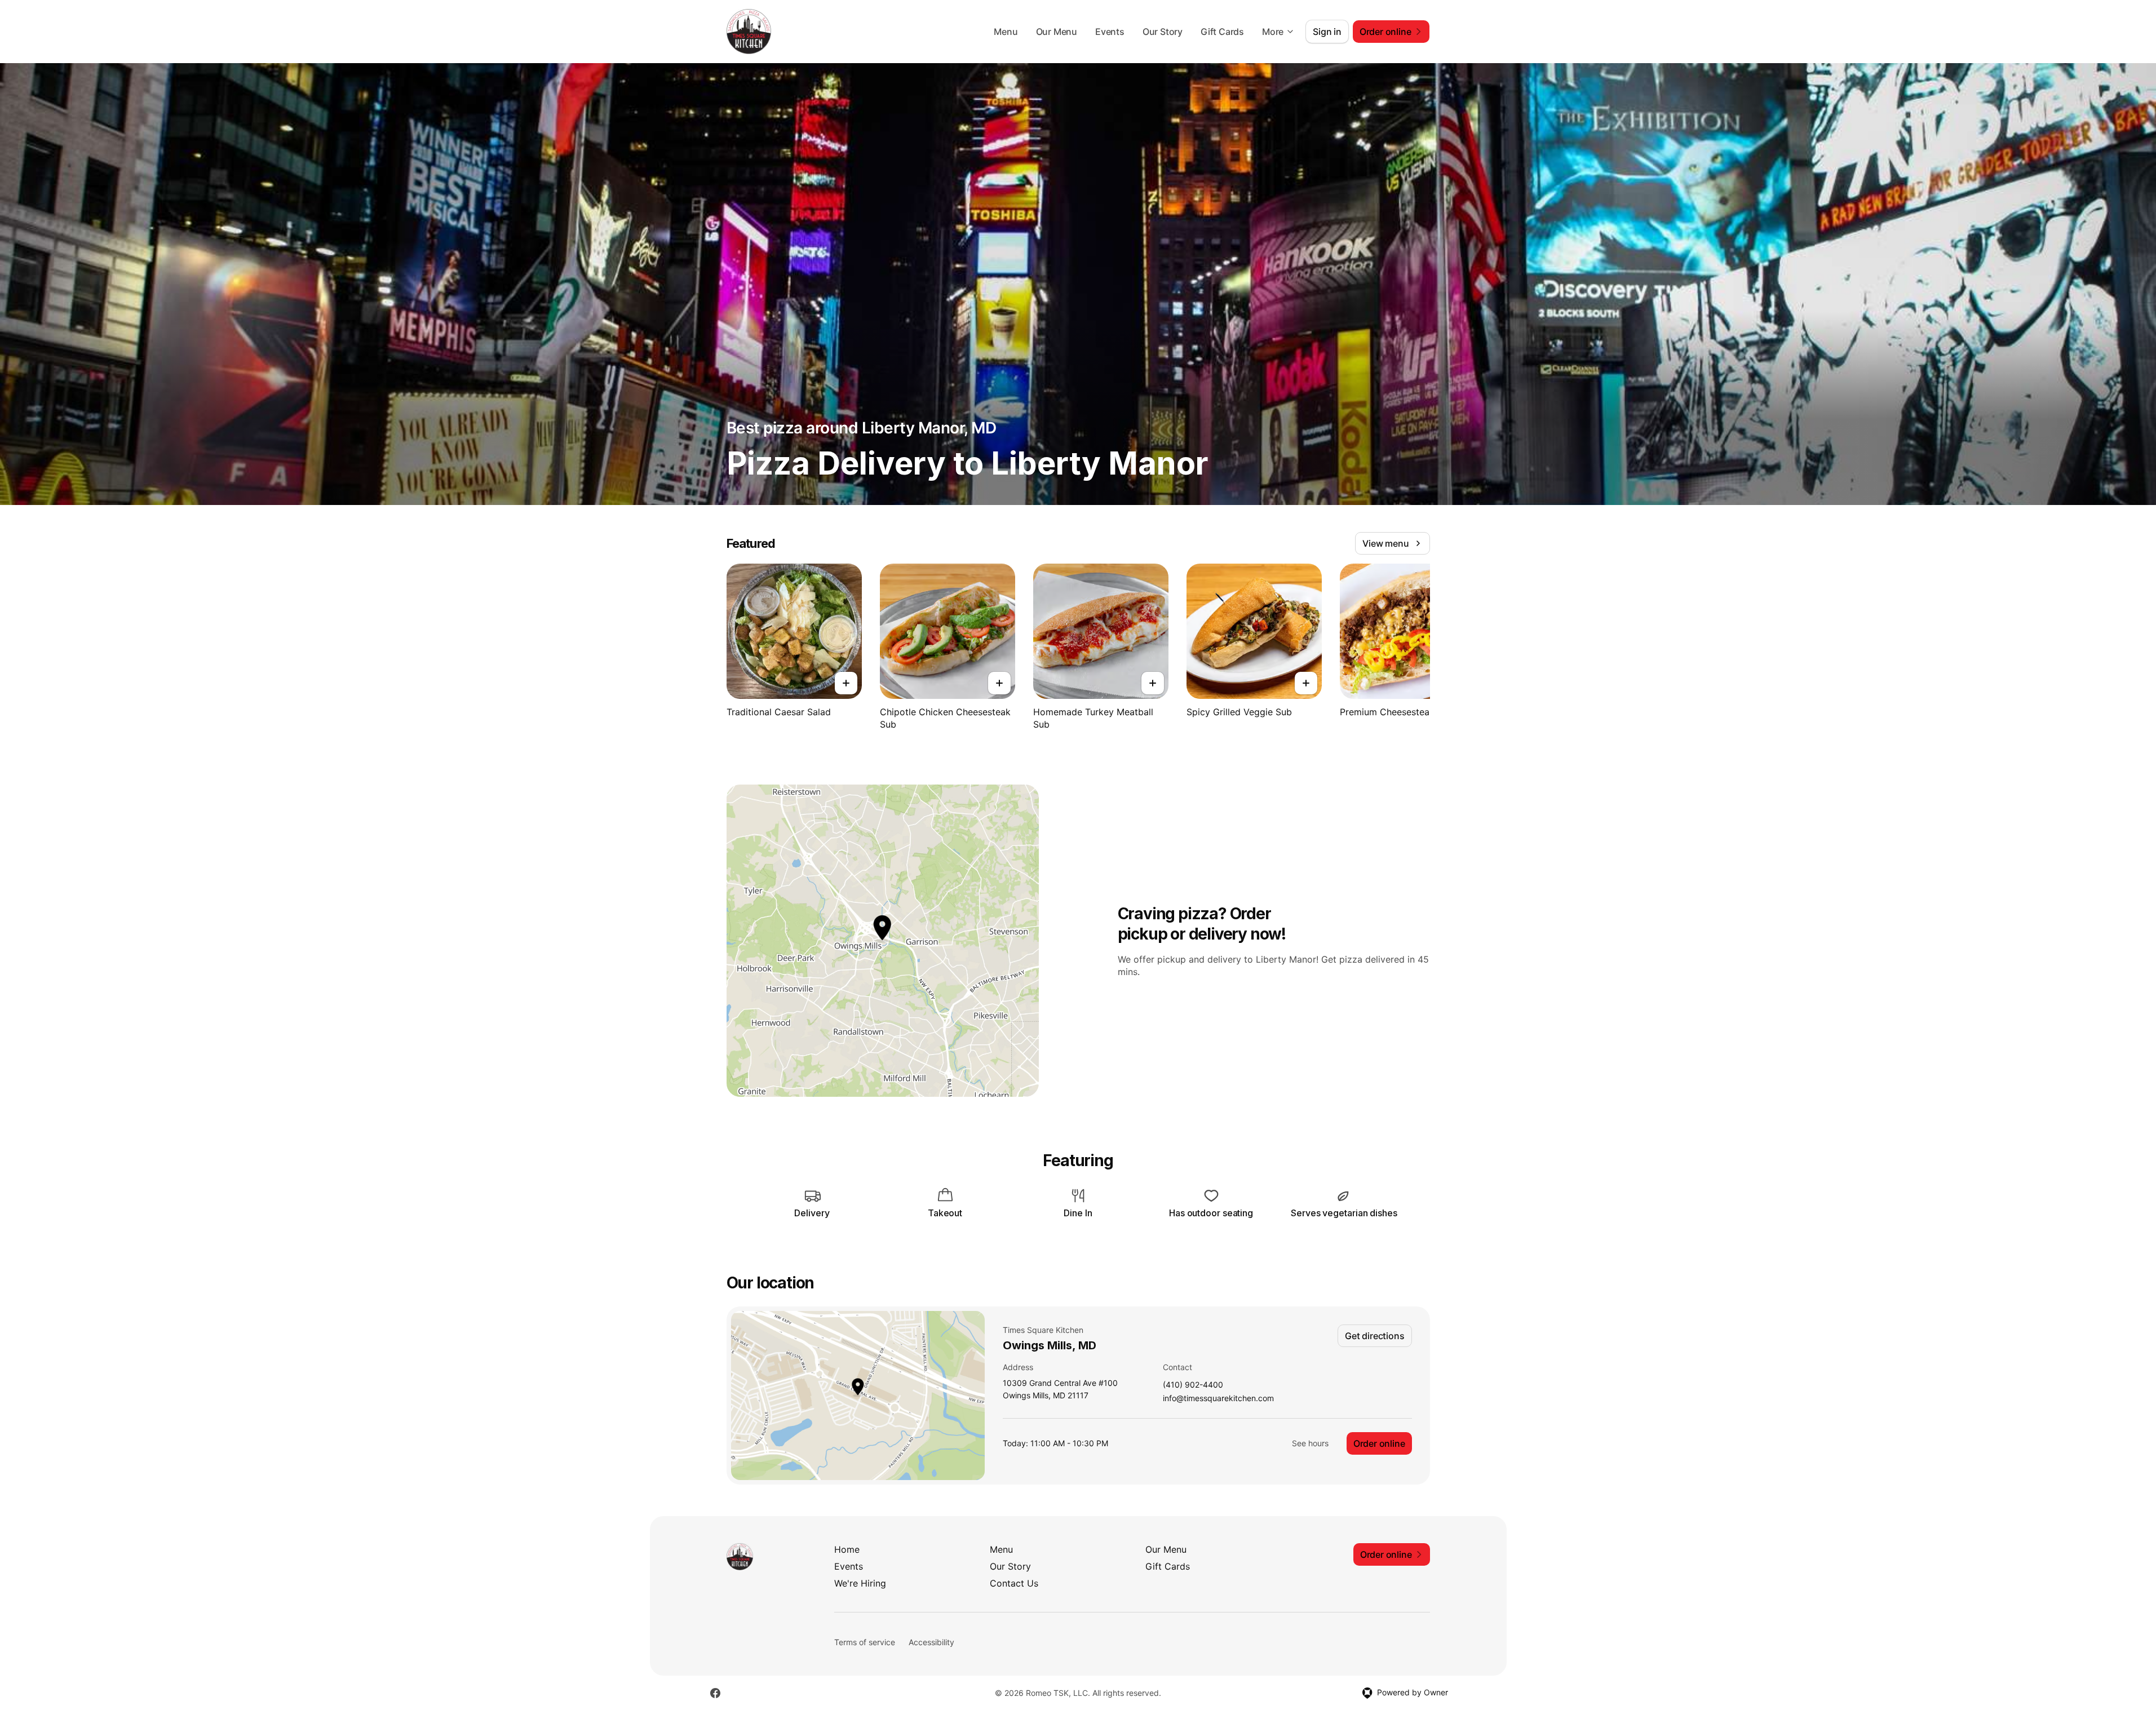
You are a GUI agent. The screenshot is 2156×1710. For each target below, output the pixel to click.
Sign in (1327, 32)
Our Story (1163, 32)
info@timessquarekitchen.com (1218, 1399)
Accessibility (931, 1642)
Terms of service (865, 1642)
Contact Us (1014, 1583)
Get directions (1374, 1336)
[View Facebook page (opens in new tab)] (715, 1693)
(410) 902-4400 (1193, 1385)
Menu (1006, 32)
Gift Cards (1222, 32)
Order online (1379, 1443)
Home (847, 1549)
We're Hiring (860, 1583)
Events (1110, 32)
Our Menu (1057, 32)
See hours (1310, 1443)
